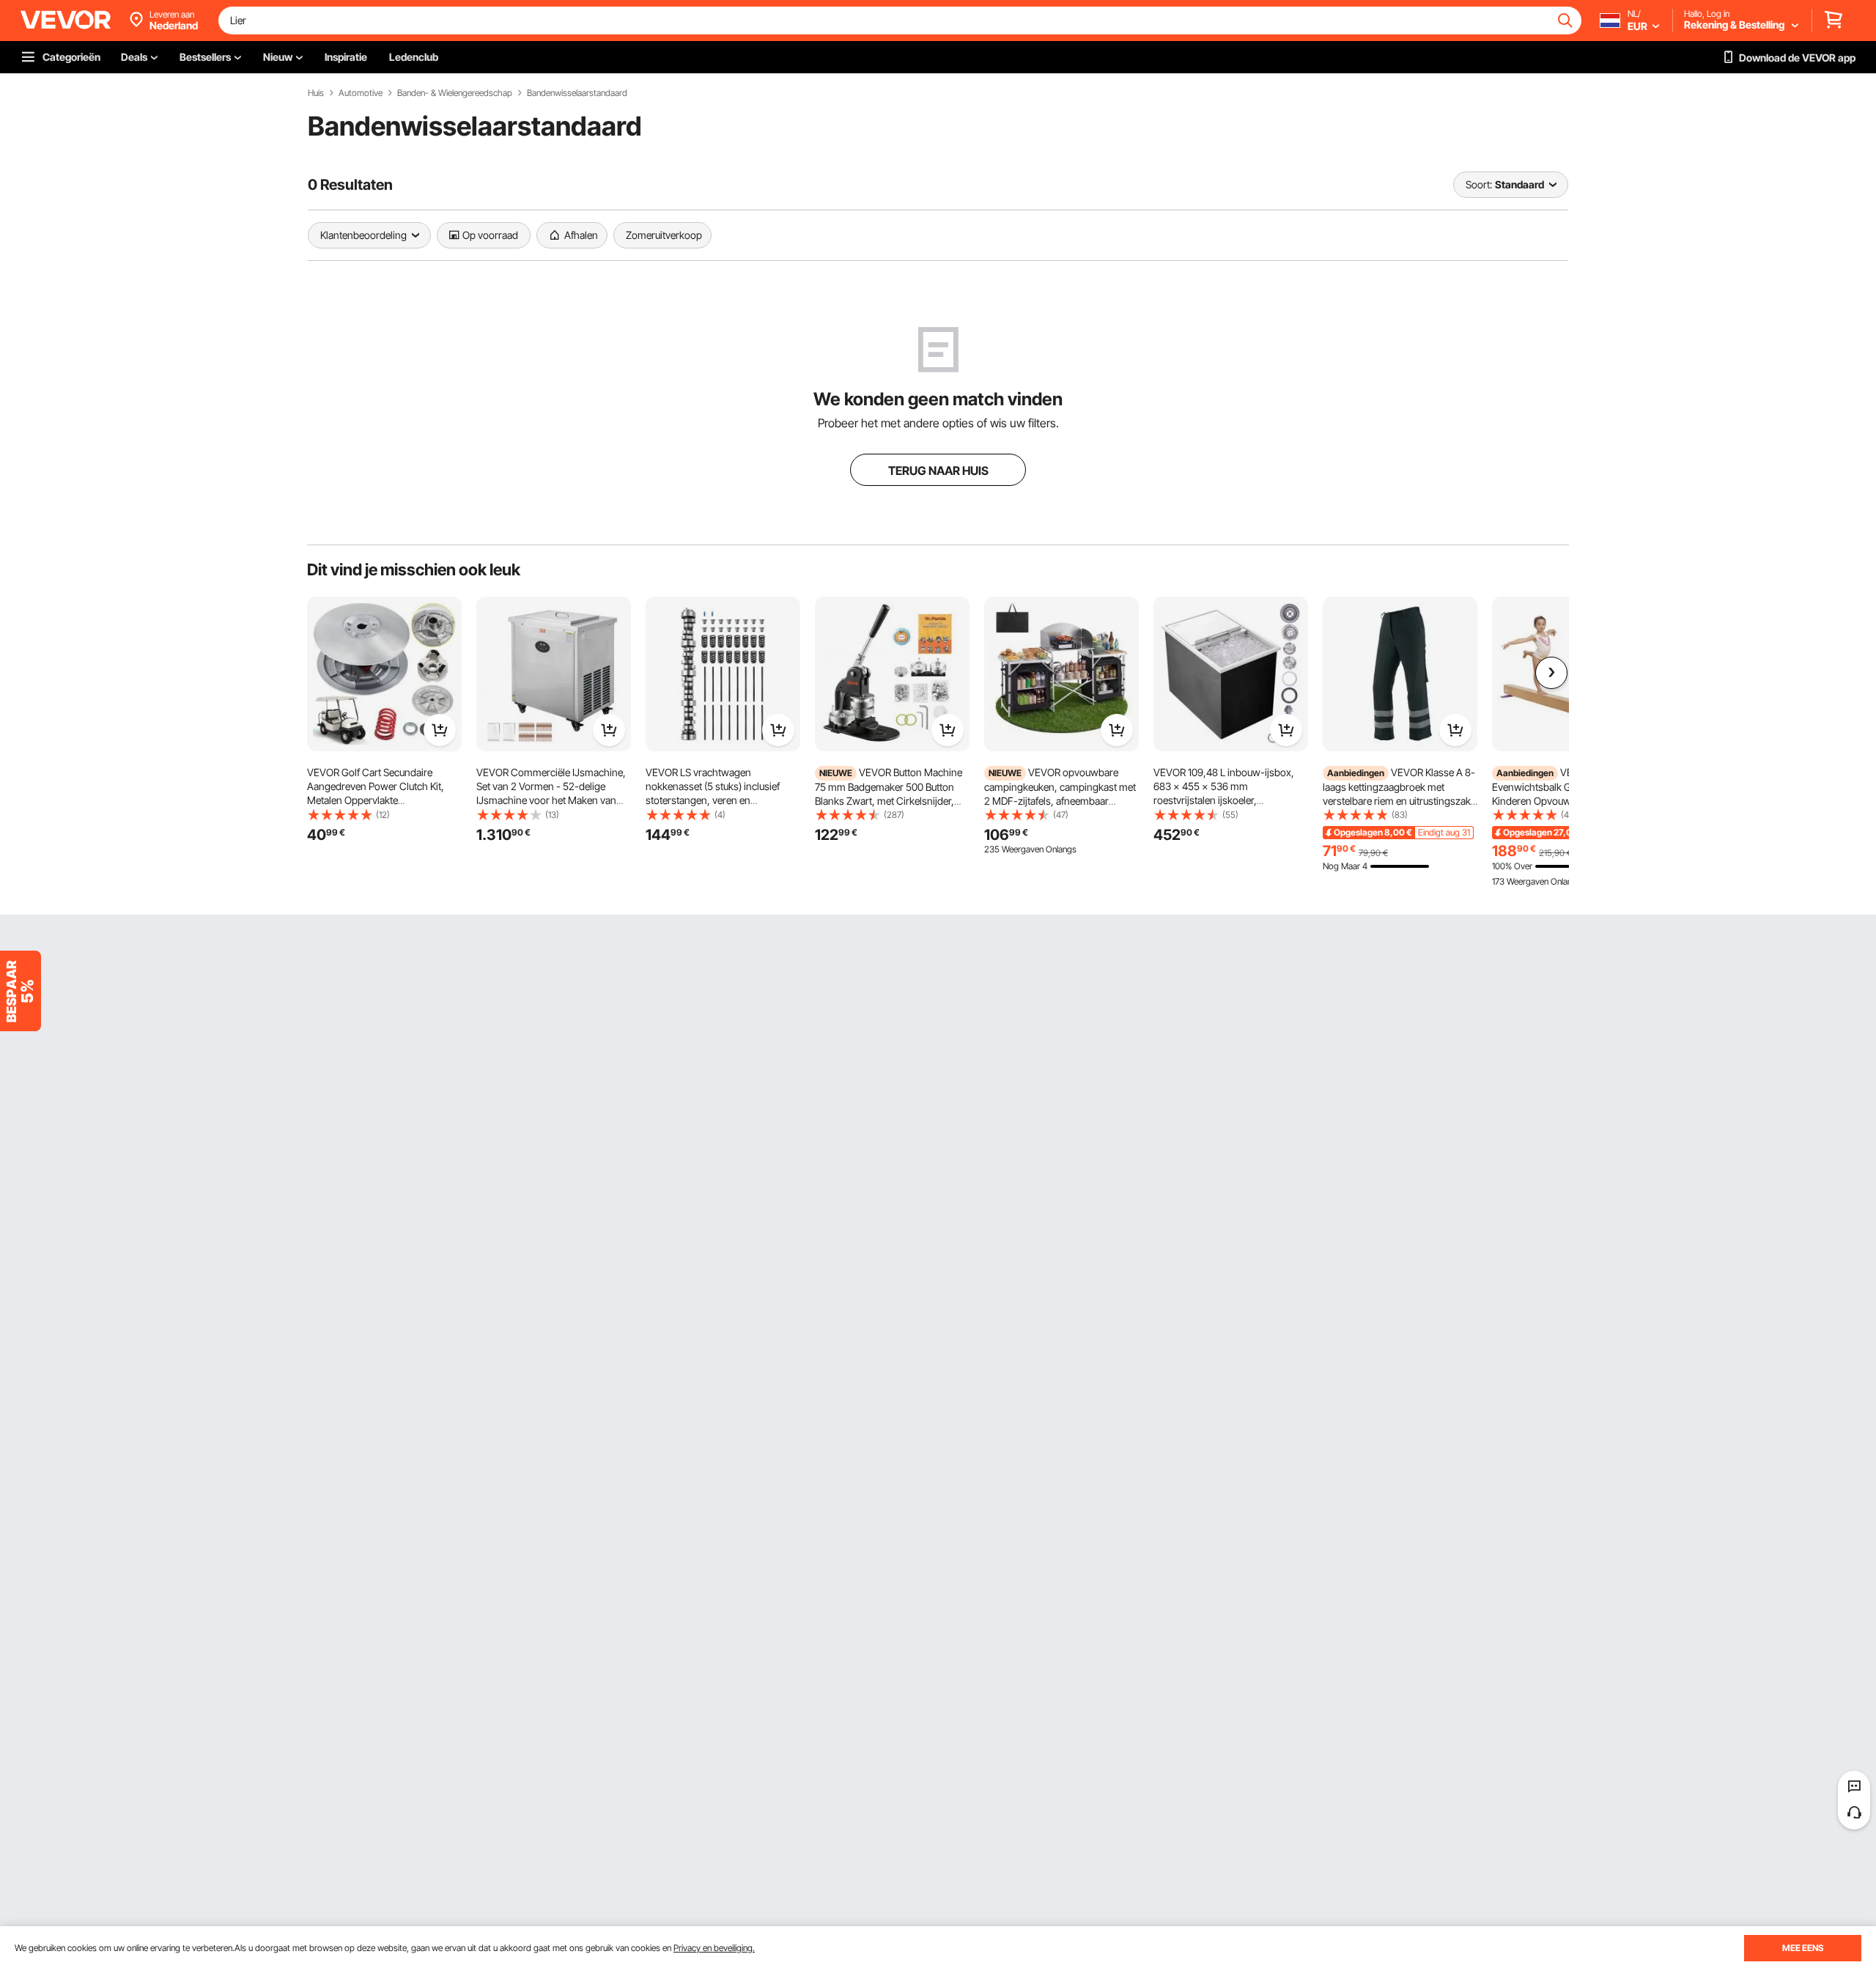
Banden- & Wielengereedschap (455, 93)
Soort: (1479, 184)
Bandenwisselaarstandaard (577, 93)
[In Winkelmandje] (440, 730)
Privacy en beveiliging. (714, 1948)
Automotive (361, 93)
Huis (316, 93)
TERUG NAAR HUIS (938, 471)
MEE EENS (1803, 1948)
